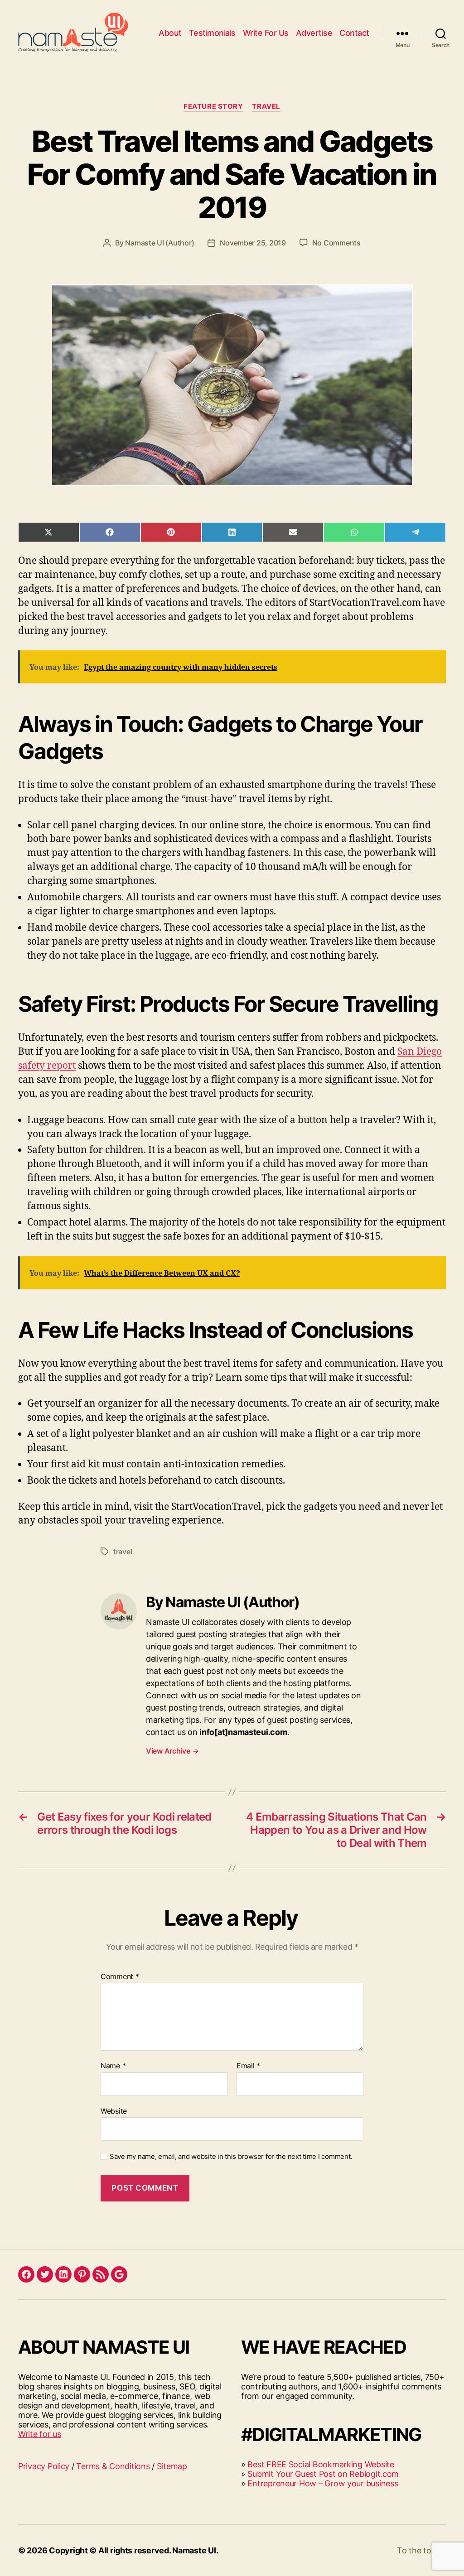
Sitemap (172, 2466)
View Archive (172, 1751)
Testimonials (212, 33)
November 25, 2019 (253, 243)
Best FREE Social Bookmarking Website (321, 2464)
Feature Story (213, 106)
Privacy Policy (44, 2466)
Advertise (314, 33)
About (170, 33)
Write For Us (266, 33)
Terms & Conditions (113, 2466)
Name (113, 2066)
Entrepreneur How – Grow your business (323, 2483)
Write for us (40, 2434)
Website (114, 2111)
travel (123, 1552)
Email (248, 2066)
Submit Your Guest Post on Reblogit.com (323, 2474)
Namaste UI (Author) (159, 243)
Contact (354, 33)
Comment (120, 1977)
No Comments (336, 243)
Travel (266, 106)
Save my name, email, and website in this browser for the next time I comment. (231, 2157)
